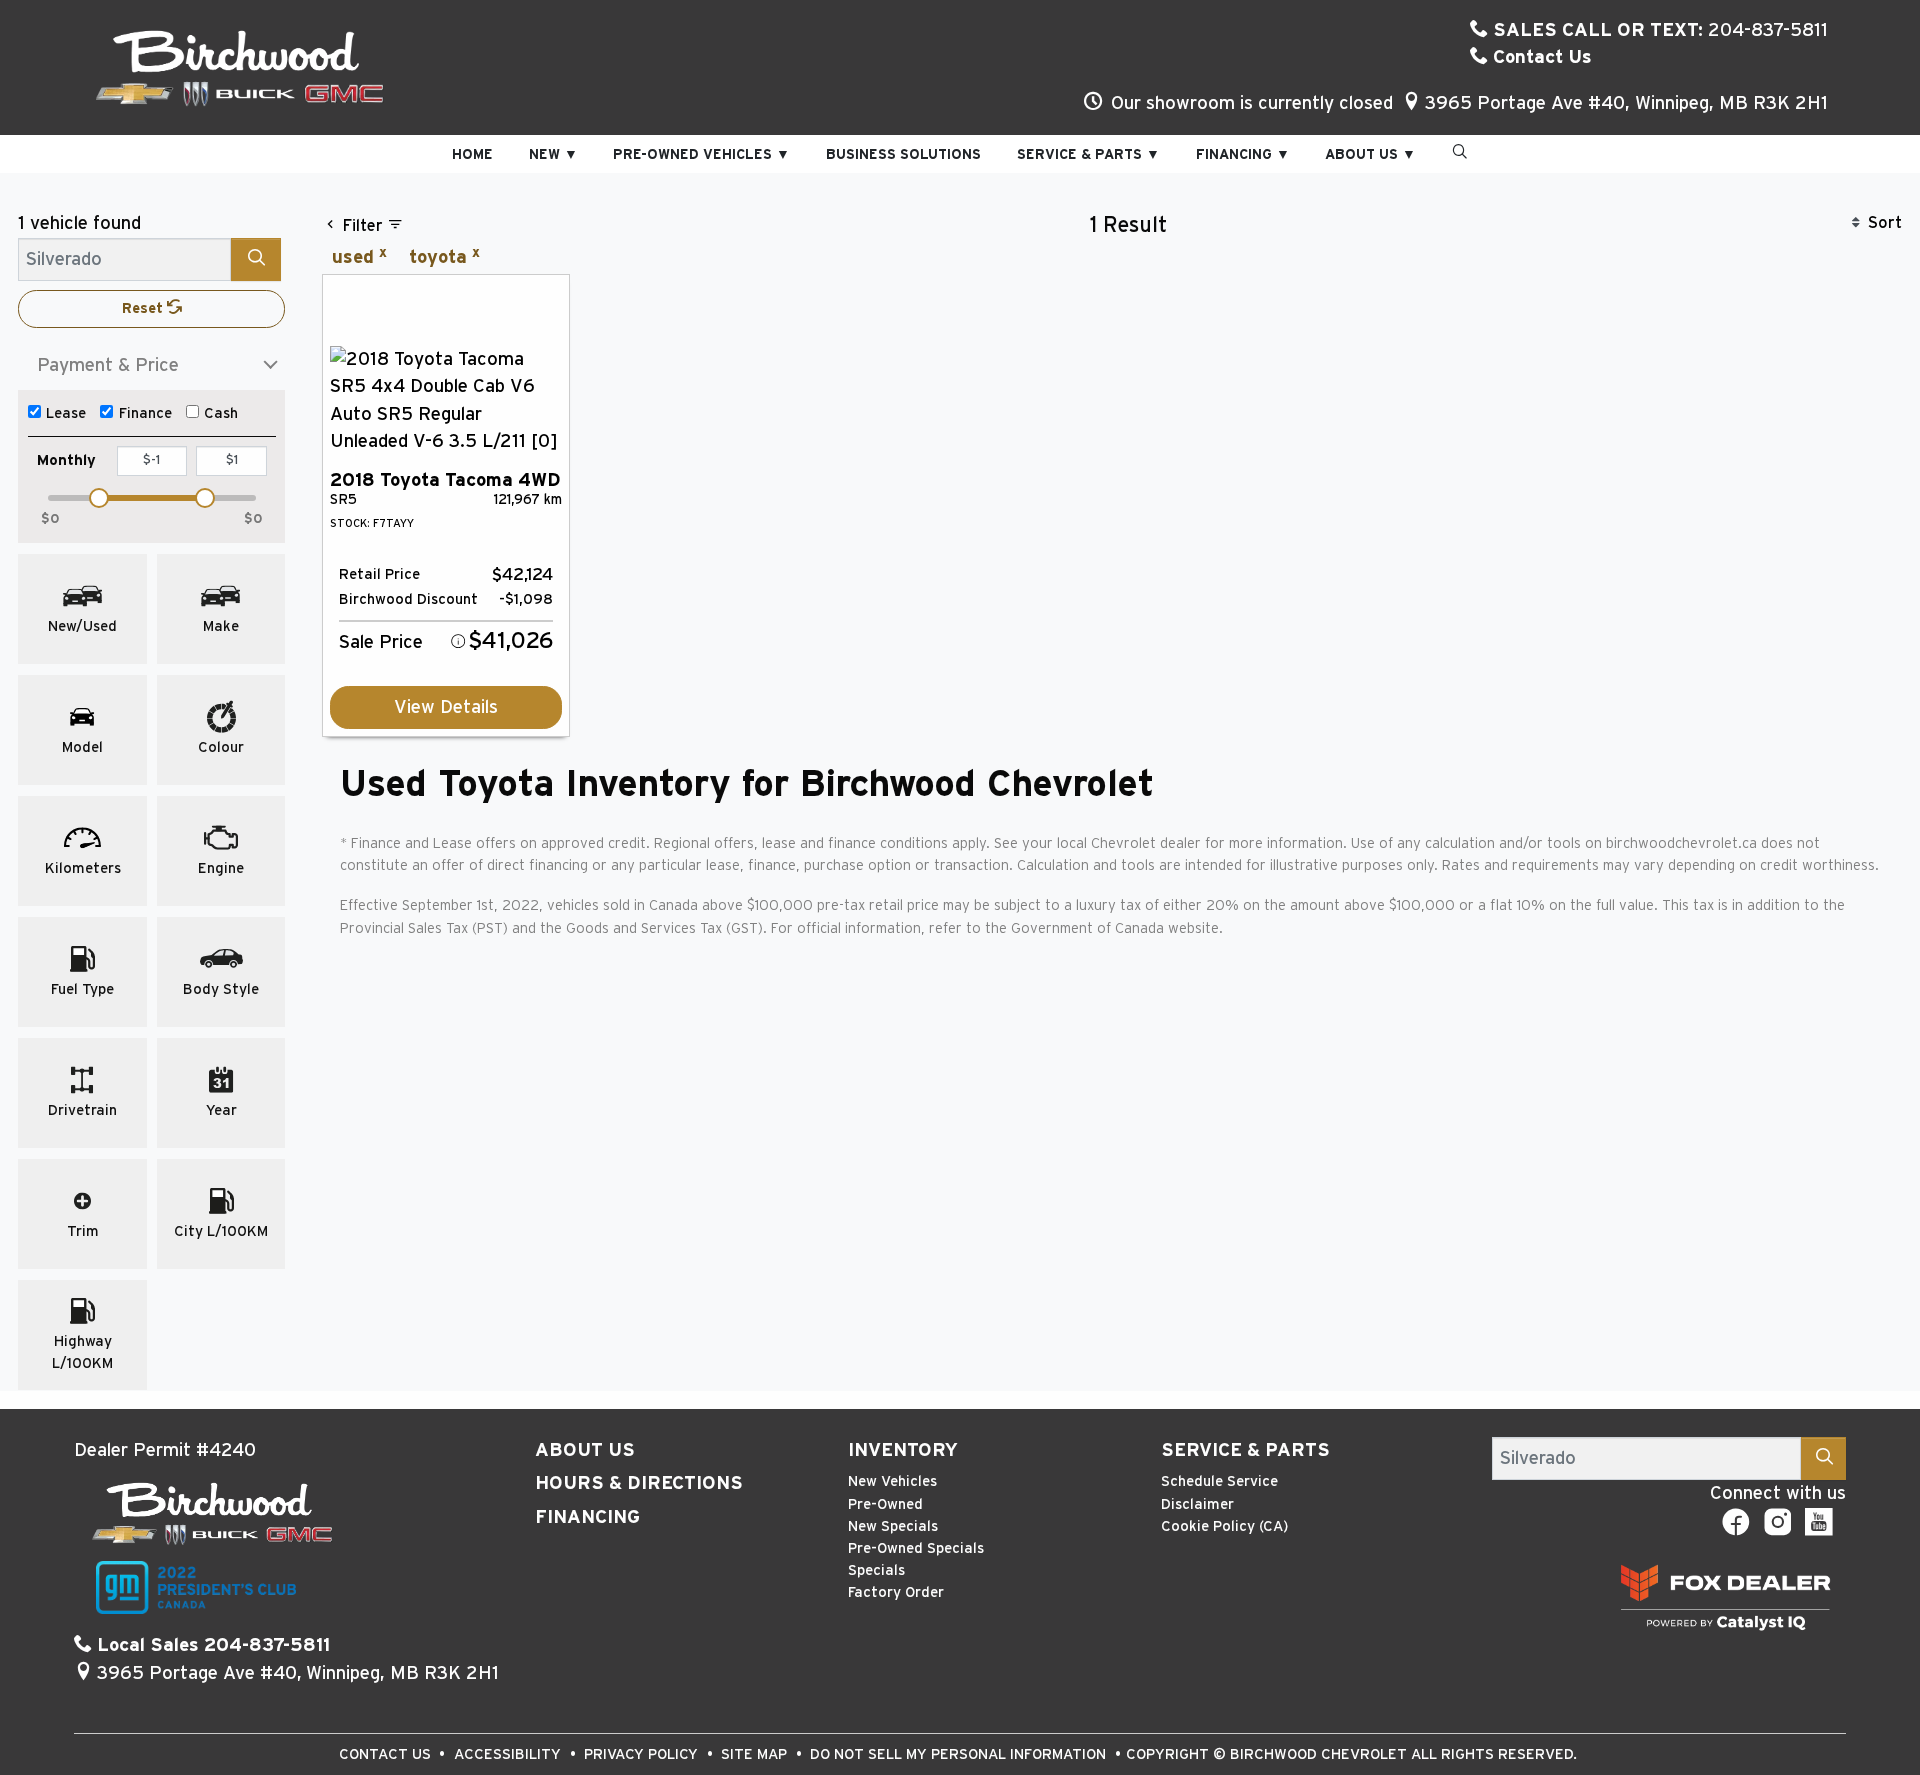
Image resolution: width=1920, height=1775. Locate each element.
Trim (83, 1231)
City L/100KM (221, 1231)
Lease (66, 413)
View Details (446, 707)
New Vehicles (892, 1481)
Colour (221, 747)
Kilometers (83, 868)
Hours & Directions (639, 1483)
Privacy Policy (643, 1754)
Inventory (903, 1450)
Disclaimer (1197, 1504)
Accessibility (509, 1754)
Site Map (756, 1754)
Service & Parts (1245, 1450)
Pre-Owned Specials (916, 1548)
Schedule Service (1219, 1481)
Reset (144, 308)
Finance (145, 413)
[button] (472, 154)
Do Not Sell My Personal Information (960, 1754)
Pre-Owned (885, 1504)
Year (221, 1110)
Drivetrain (82, 1110)
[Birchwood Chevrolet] (240, 67)
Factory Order (896, 1592)
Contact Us (1540, 57)
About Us (585, 1450)
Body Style (221, 989)
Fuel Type (82, 989)
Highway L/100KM (82, 1352)
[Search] (256, 259)
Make (221, 626)
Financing (587, 1517)
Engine (221, 868)
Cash (221, 413)
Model (82, 747)
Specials (876, 1570)
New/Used (82, 626)
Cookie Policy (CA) (1224, 1526)
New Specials (893, 1526)
